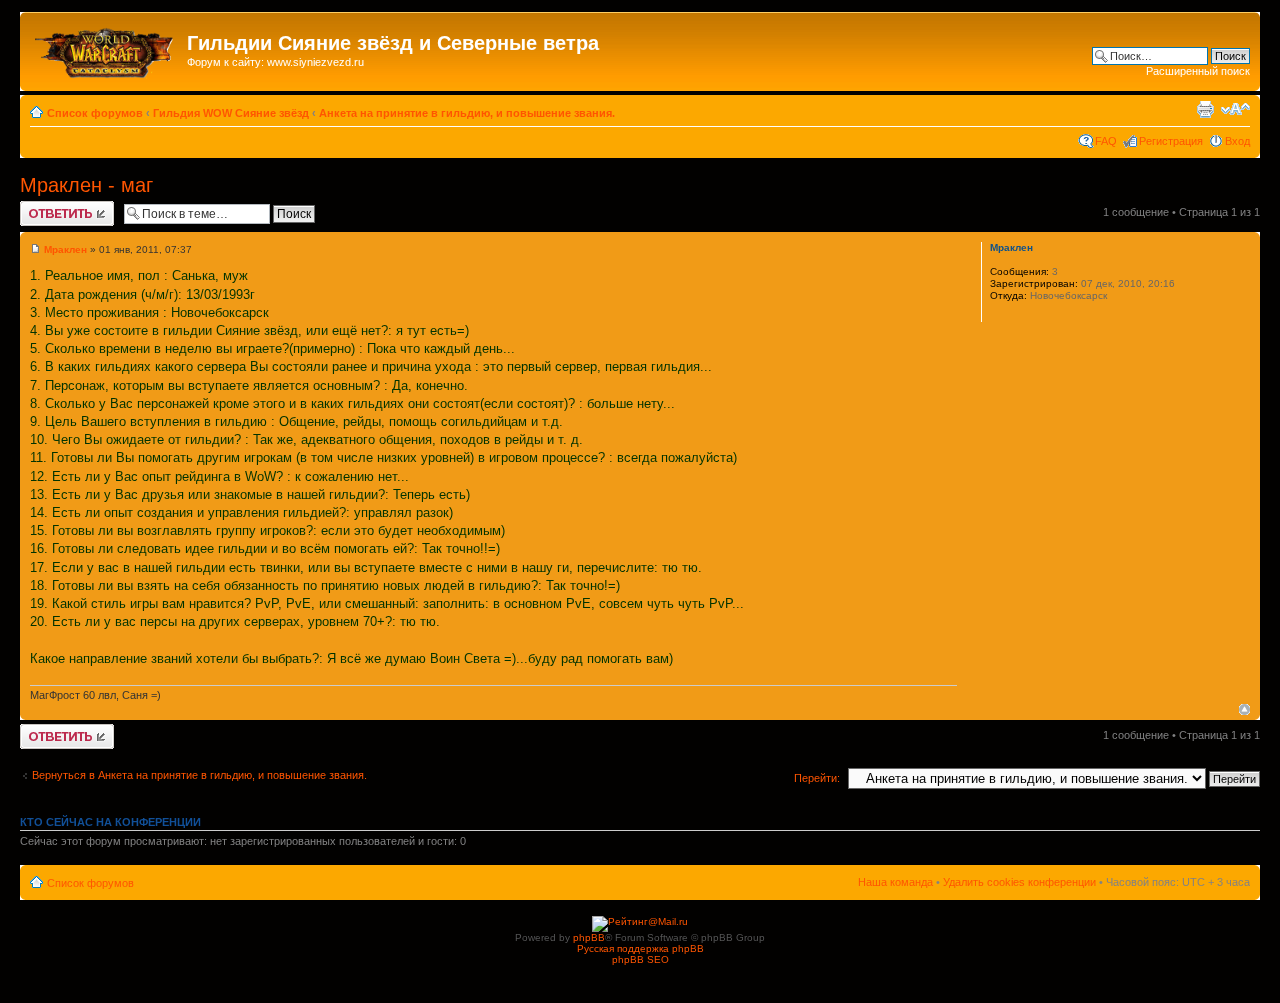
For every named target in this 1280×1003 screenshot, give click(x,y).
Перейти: (817, 778)
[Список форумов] (106, 49)
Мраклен (65, 249)
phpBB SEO (640, 959)
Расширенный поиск (1198, 71)
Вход (1237, 141)
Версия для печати (1205, 109)
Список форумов (95, 113)
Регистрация (1171, 141)
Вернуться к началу (1244, 709)
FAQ (1106, 141)
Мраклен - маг (86, 185)
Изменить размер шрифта (1235, 109)
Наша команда (895, 882)
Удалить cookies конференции (1019, 882)
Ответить (44, 207)
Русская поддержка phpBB (640, 948)
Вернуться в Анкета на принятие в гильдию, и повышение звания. (199, 775)
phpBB (589, 937)
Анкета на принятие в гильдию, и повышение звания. (467, 113)
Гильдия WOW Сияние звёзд (231, 113)
